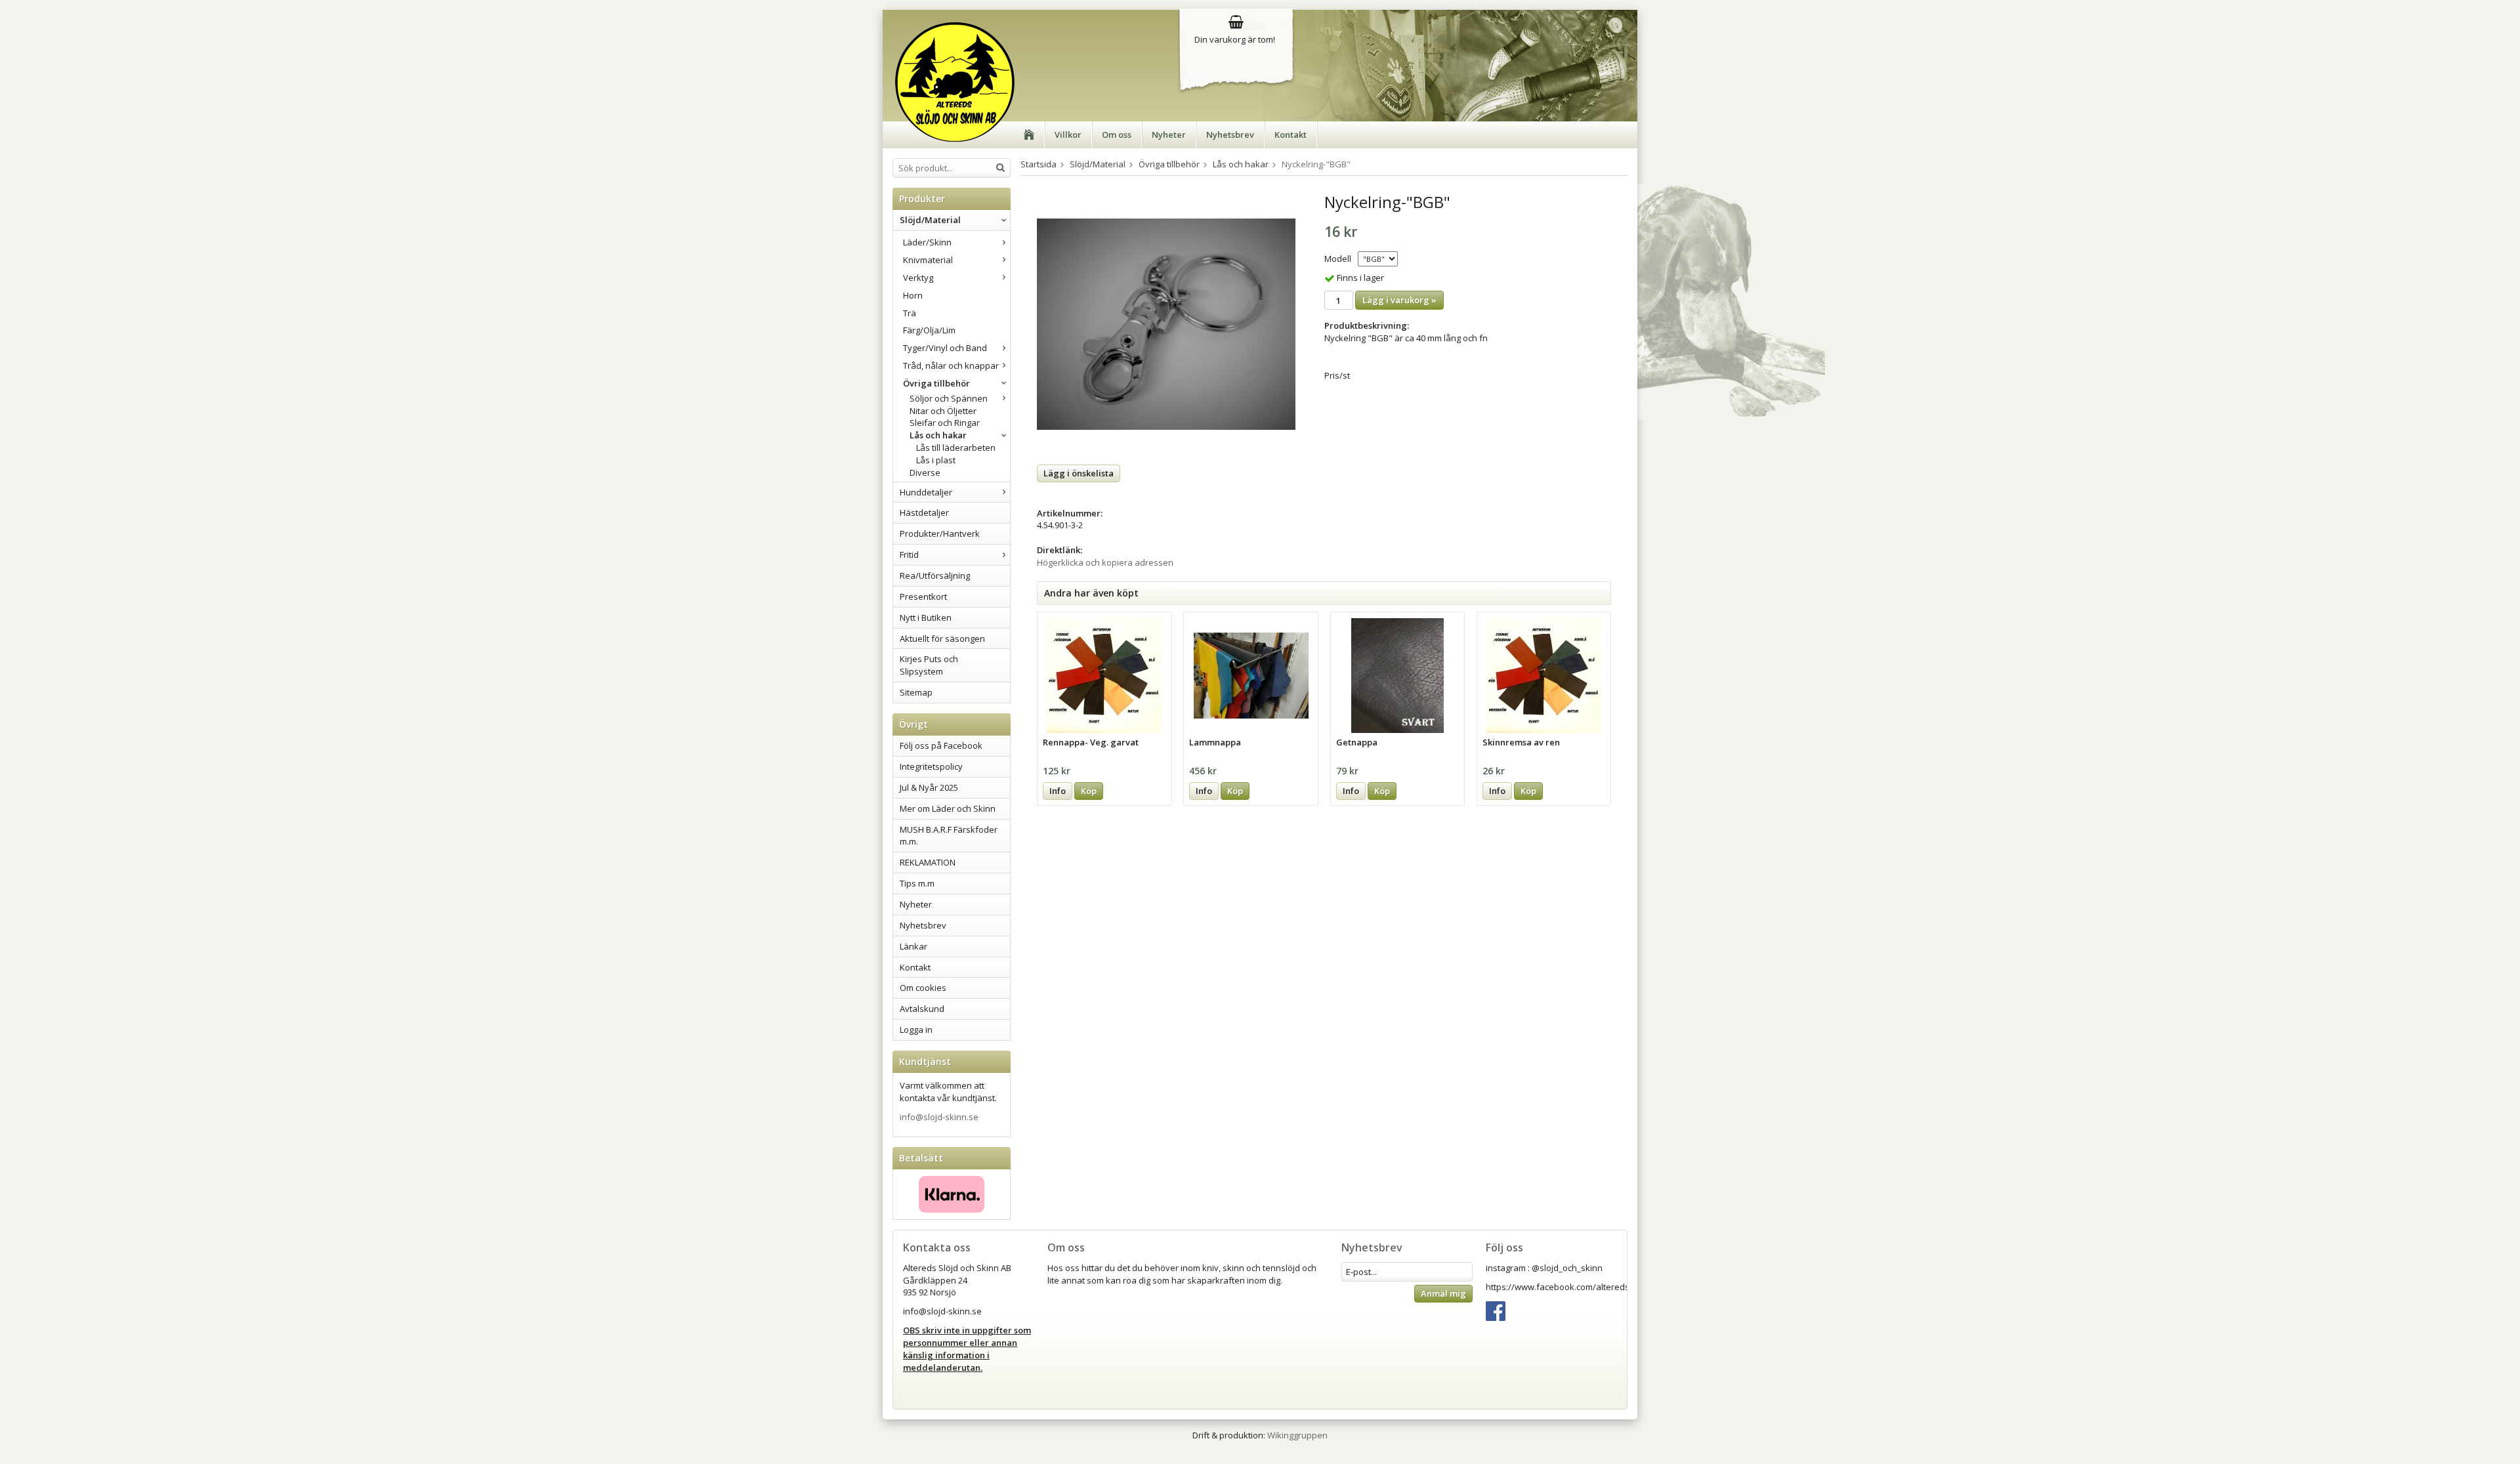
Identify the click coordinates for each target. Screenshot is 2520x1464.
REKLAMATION (928, 862)
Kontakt (1291, 135)
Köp (1089, 791)
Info (1058, 791)
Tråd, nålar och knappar (951, 366)
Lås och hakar (938, 435)
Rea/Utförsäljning (935, 575)
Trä (910, 313)
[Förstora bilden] (1166, 324)
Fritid (909, 554)
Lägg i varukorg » (1399, 300)
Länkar (913, 946)
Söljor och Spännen (949, 398)
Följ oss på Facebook (941, 745)
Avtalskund (922, 1009)
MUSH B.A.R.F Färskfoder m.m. (949, 836)
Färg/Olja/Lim (929, 330)
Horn (913, 295)
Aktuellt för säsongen (942, 638)
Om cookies (923, 988)
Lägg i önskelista (1079, 473)
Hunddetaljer (926, 492)
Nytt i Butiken (926, 617)
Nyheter (1169, 135)
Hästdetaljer (924, 512)
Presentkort (923, 596)
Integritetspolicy (931, 766)
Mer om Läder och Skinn (948, 808)
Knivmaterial (928, 260)
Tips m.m (917, 883)
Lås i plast (936, 460)
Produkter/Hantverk (940, 533)
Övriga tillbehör (936, 383)
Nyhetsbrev (1230, 135)
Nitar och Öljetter (943, 411)
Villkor (1068, 135)
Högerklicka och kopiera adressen (1105, 562)
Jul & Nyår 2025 (929, 787)
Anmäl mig (1443, 1293)
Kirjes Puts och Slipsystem (929, 665)
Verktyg (918, 278)
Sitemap (916, 692)
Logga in (916, 1030)
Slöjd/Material (930, 220)
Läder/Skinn (927, 242)
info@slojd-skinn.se (939, 1117)
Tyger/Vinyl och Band (945, 348)
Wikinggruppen (1297, 1435)
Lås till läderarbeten (956, 448)
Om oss (1117, 135)
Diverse (925, 472)
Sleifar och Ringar (945, 423)
